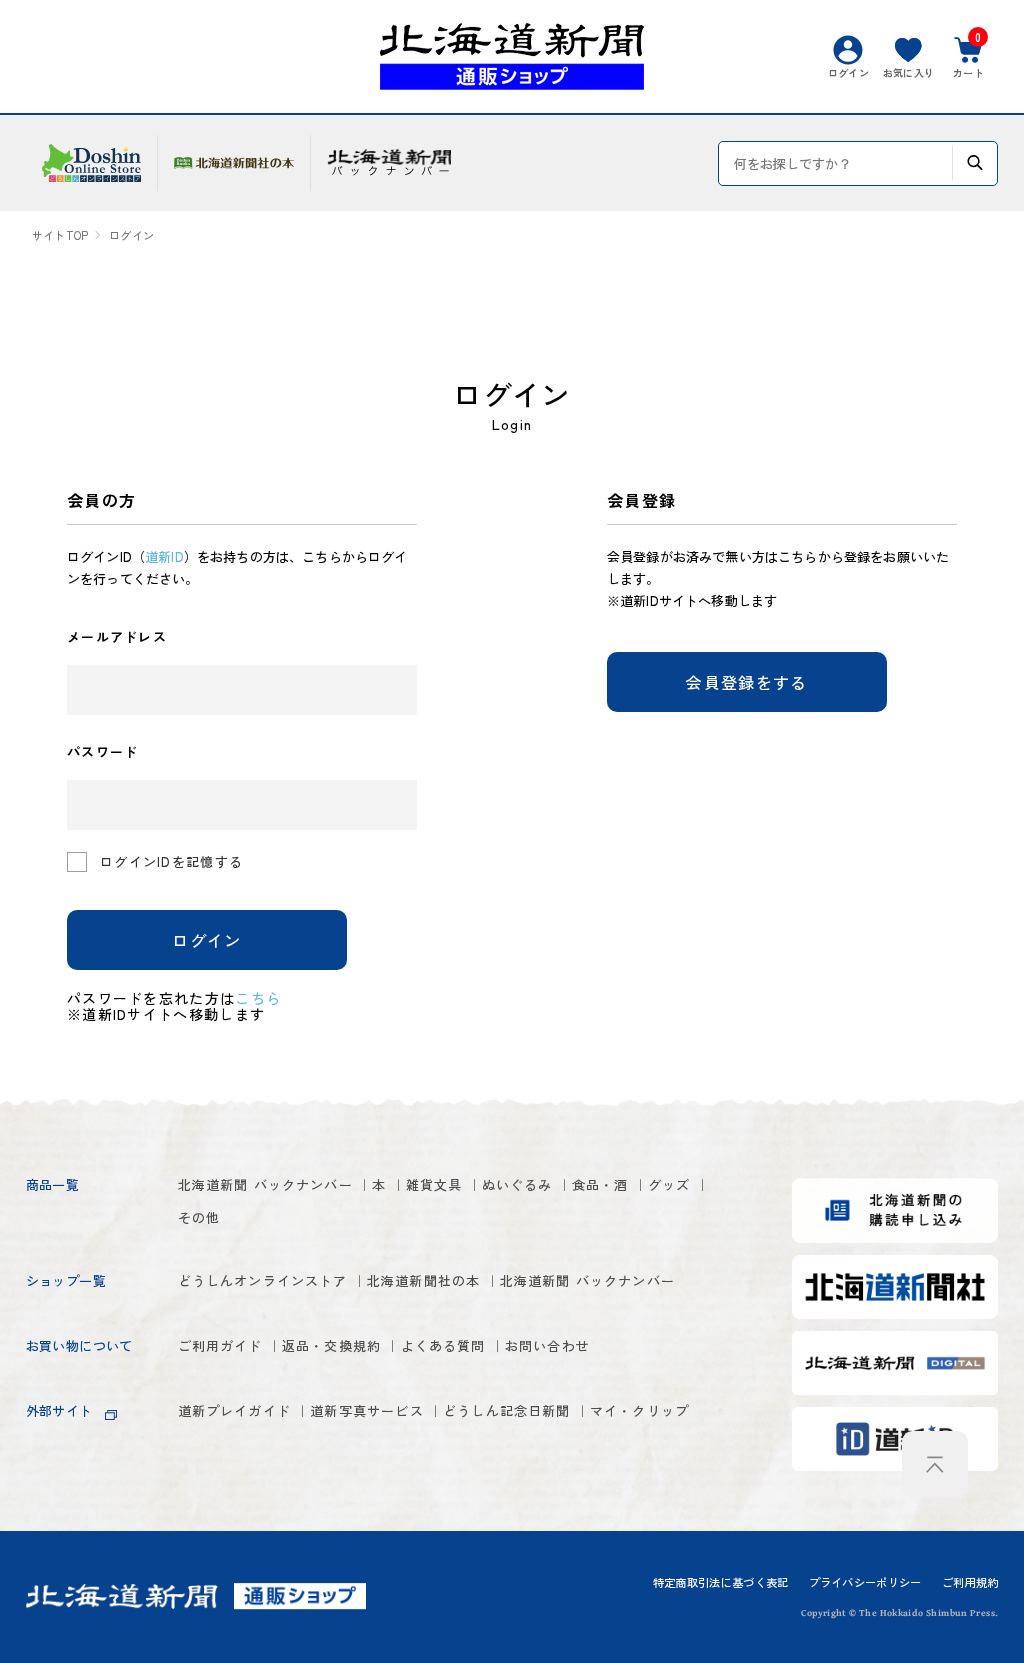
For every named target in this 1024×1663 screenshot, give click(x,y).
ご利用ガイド (220, 1345)
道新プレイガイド (234, 1410)
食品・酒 (600, 1184)
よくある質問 (443, 1345)
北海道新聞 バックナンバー (265, 1184)
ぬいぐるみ (517, 1184)
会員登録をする (746, 682)
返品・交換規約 (331, 1345)
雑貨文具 (434, 1184)
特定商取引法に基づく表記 (721, 1582)
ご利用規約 (970, 1582)
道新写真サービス (366, 1410)
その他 (199, 1217)
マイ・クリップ (639, 1410)
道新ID (164, 556)
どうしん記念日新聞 (507, 1410)
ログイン (206, 940)
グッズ (669, 1184)
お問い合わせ (547, 1345)
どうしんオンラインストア (263, 1280)
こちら (258, 998)
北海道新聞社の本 (423, 1280)
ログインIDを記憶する (171, 861)
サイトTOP (60, 235)
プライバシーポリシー (865, 1582)
